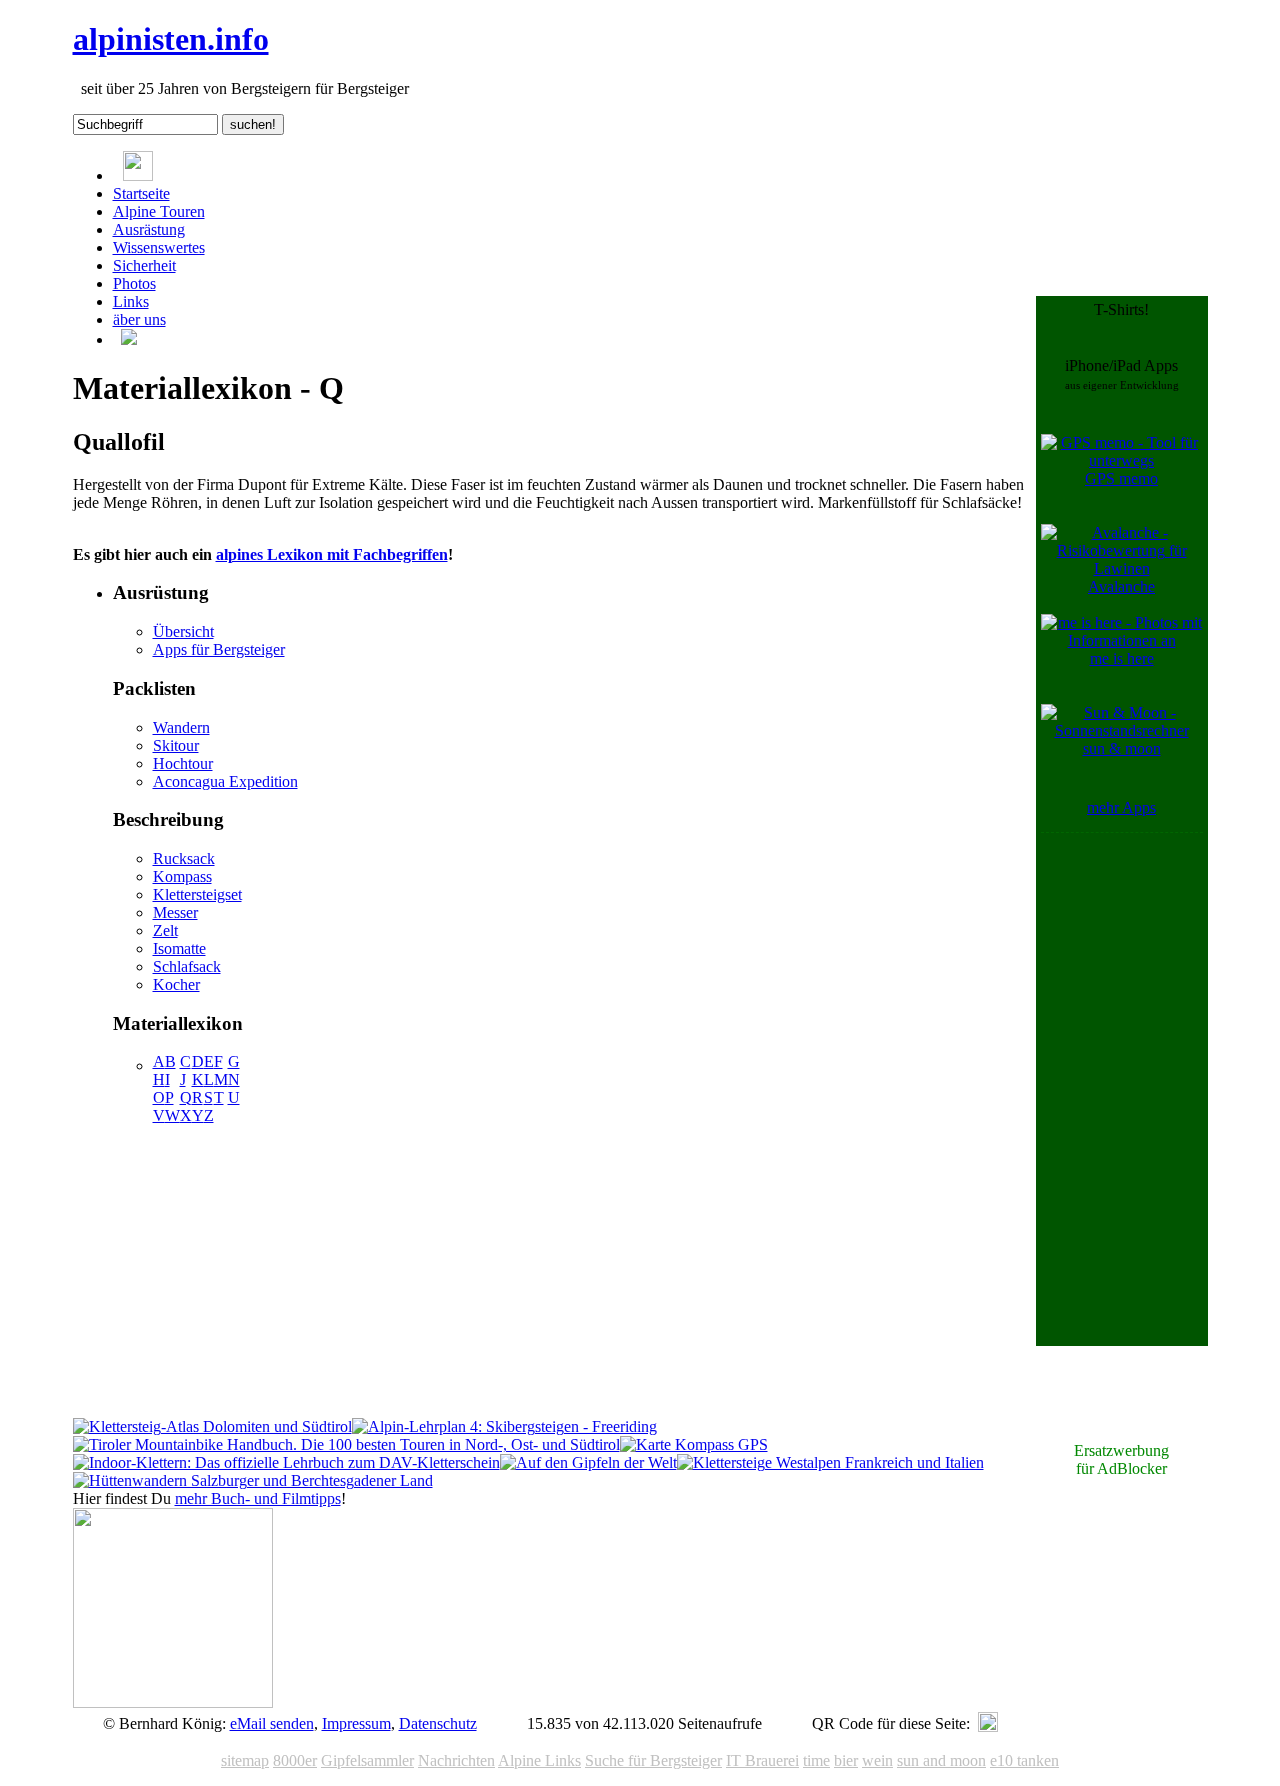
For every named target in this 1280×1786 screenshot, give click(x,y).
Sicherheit (144, 265)
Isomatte (179, 948)
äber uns (139, 319)
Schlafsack (187, 966)
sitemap (245, 1760)
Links (131, 301)
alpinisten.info (171, 39)
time (816, 1760)
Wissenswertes (159, 247)
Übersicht (183, 631)
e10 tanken (1024, 1760)
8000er (295, 1760)
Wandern (181, 727)
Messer (175, 912)
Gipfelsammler (367, 1760)
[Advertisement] (1122, 1138)
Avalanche (1121, 586)
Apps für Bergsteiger (219, 649)
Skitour (176, 745)
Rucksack (184, 858)
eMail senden (272, 1723)
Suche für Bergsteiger (653, 1760)
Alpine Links (539, 1760)
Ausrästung (149, 229)
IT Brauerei (762, 1760)
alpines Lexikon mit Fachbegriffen (332, 554)
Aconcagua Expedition (225, 781)
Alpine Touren (159, 211)
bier (846, 1760)
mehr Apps (1121, 807)
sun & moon (1122, 748)
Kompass (182, 876)
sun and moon (941, 1760)
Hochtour (183, 763)
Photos (134, 283)
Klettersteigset (197, 894)
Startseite (141, 193)
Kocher (176, 984)
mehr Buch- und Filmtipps (258, 1498)
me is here (1122, 658)
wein (877, 1760)
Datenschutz (438, 1723)
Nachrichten (456, 1760)
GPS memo (1121, 478)
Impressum (356, 1723)
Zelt (165, 930)
